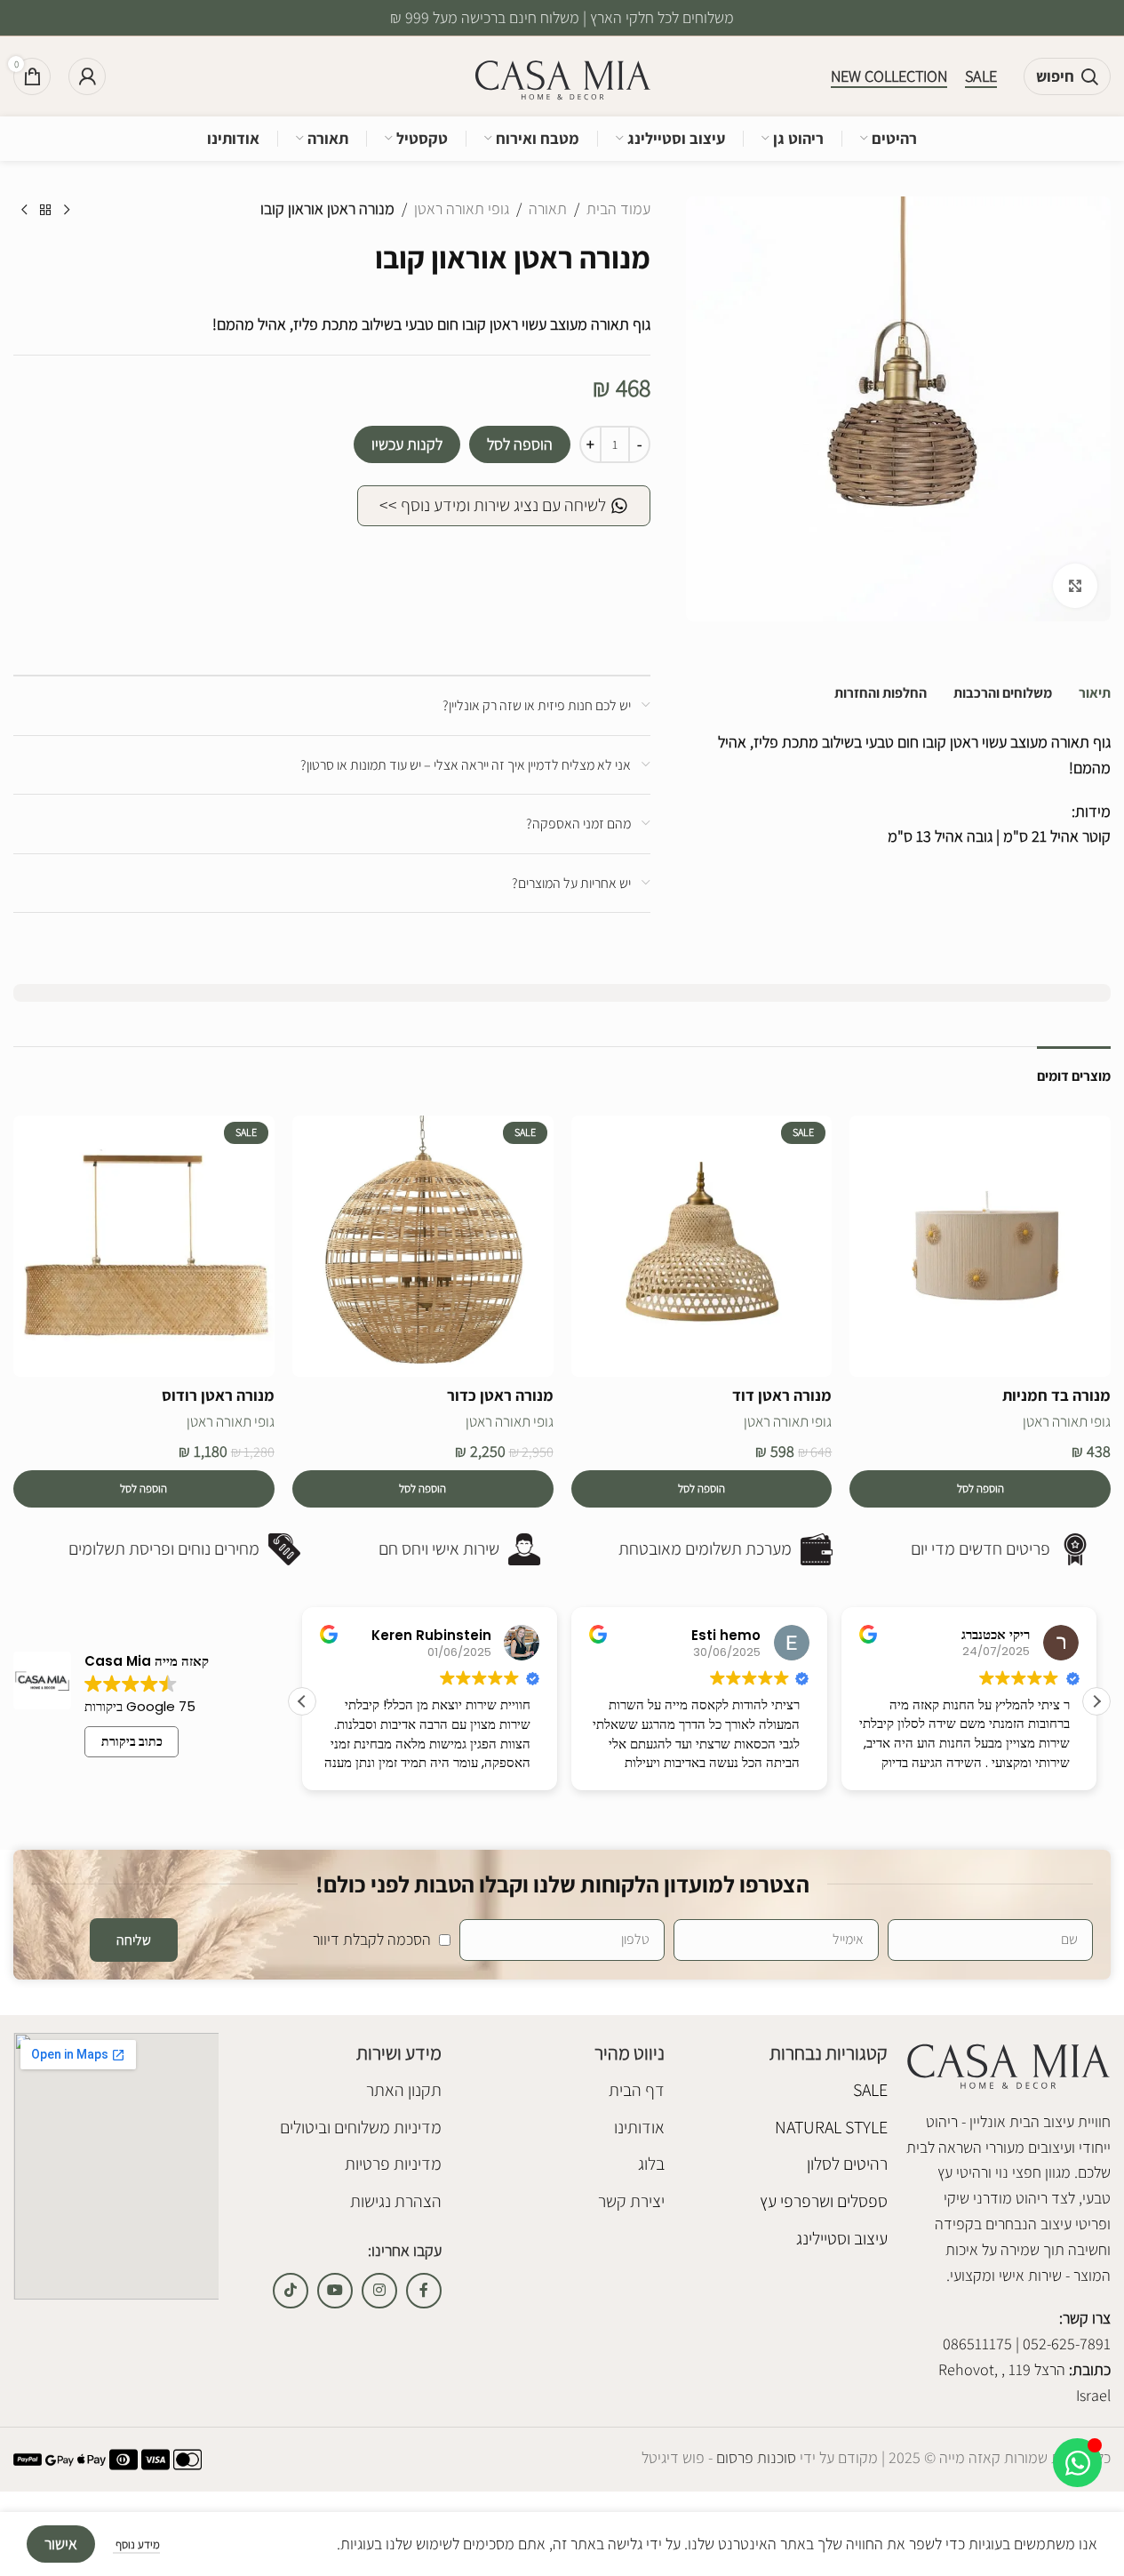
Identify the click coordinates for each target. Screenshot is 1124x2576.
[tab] (1095, 693)
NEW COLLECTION (889, 76)
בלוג (651, 2164)
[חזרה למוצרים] (45, 211)
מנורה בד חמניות (1056, 1395)
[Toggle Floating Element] (1077, 2463)
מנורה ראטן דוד (782, 1395)
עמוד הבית (618, 208)
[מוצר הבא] (24, 211)
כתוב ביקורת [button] (132, 1741)
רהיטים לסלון (847, 2164)
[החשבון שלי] (87, 76)
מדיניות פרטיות (393, 2164)
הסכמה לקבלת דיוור (372, 1939)
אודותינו (639, 2127)
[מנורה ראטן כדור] (423, 1246)
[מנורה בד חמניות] (980, 1246)
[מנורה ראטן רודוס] (144, 1246)
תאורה (548, 208)
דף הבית (637, 2090)
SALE (981, 76)
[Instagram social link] (379, 2291)
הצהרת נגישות (396, 2201)
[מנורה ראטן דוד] (702, 1246)
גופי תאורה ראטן (462, 208)
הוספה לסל (520, 444)
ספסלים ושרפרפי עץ (824, 2201)
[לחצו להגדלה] (1075, 586)
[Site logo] (562, 75)
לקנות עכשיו (407, 444)
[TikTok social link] (291, 2291)
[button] (980, 1489)
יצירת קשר (631, 2201)
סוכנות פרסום (754, 2457)
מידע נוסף (136, 2544)
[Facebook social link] (424, 2291)
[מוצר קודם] (67, 211)
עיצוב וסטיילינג (842, 2238)
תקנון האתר (404, 2090)
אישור (61, 2544)
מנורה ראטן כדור (500, 1395)
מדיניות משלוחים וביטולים (361, 2127)
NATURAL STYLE (831, 2127)
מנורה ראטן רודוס (218, 1395)
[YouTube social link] (335, 2291)
